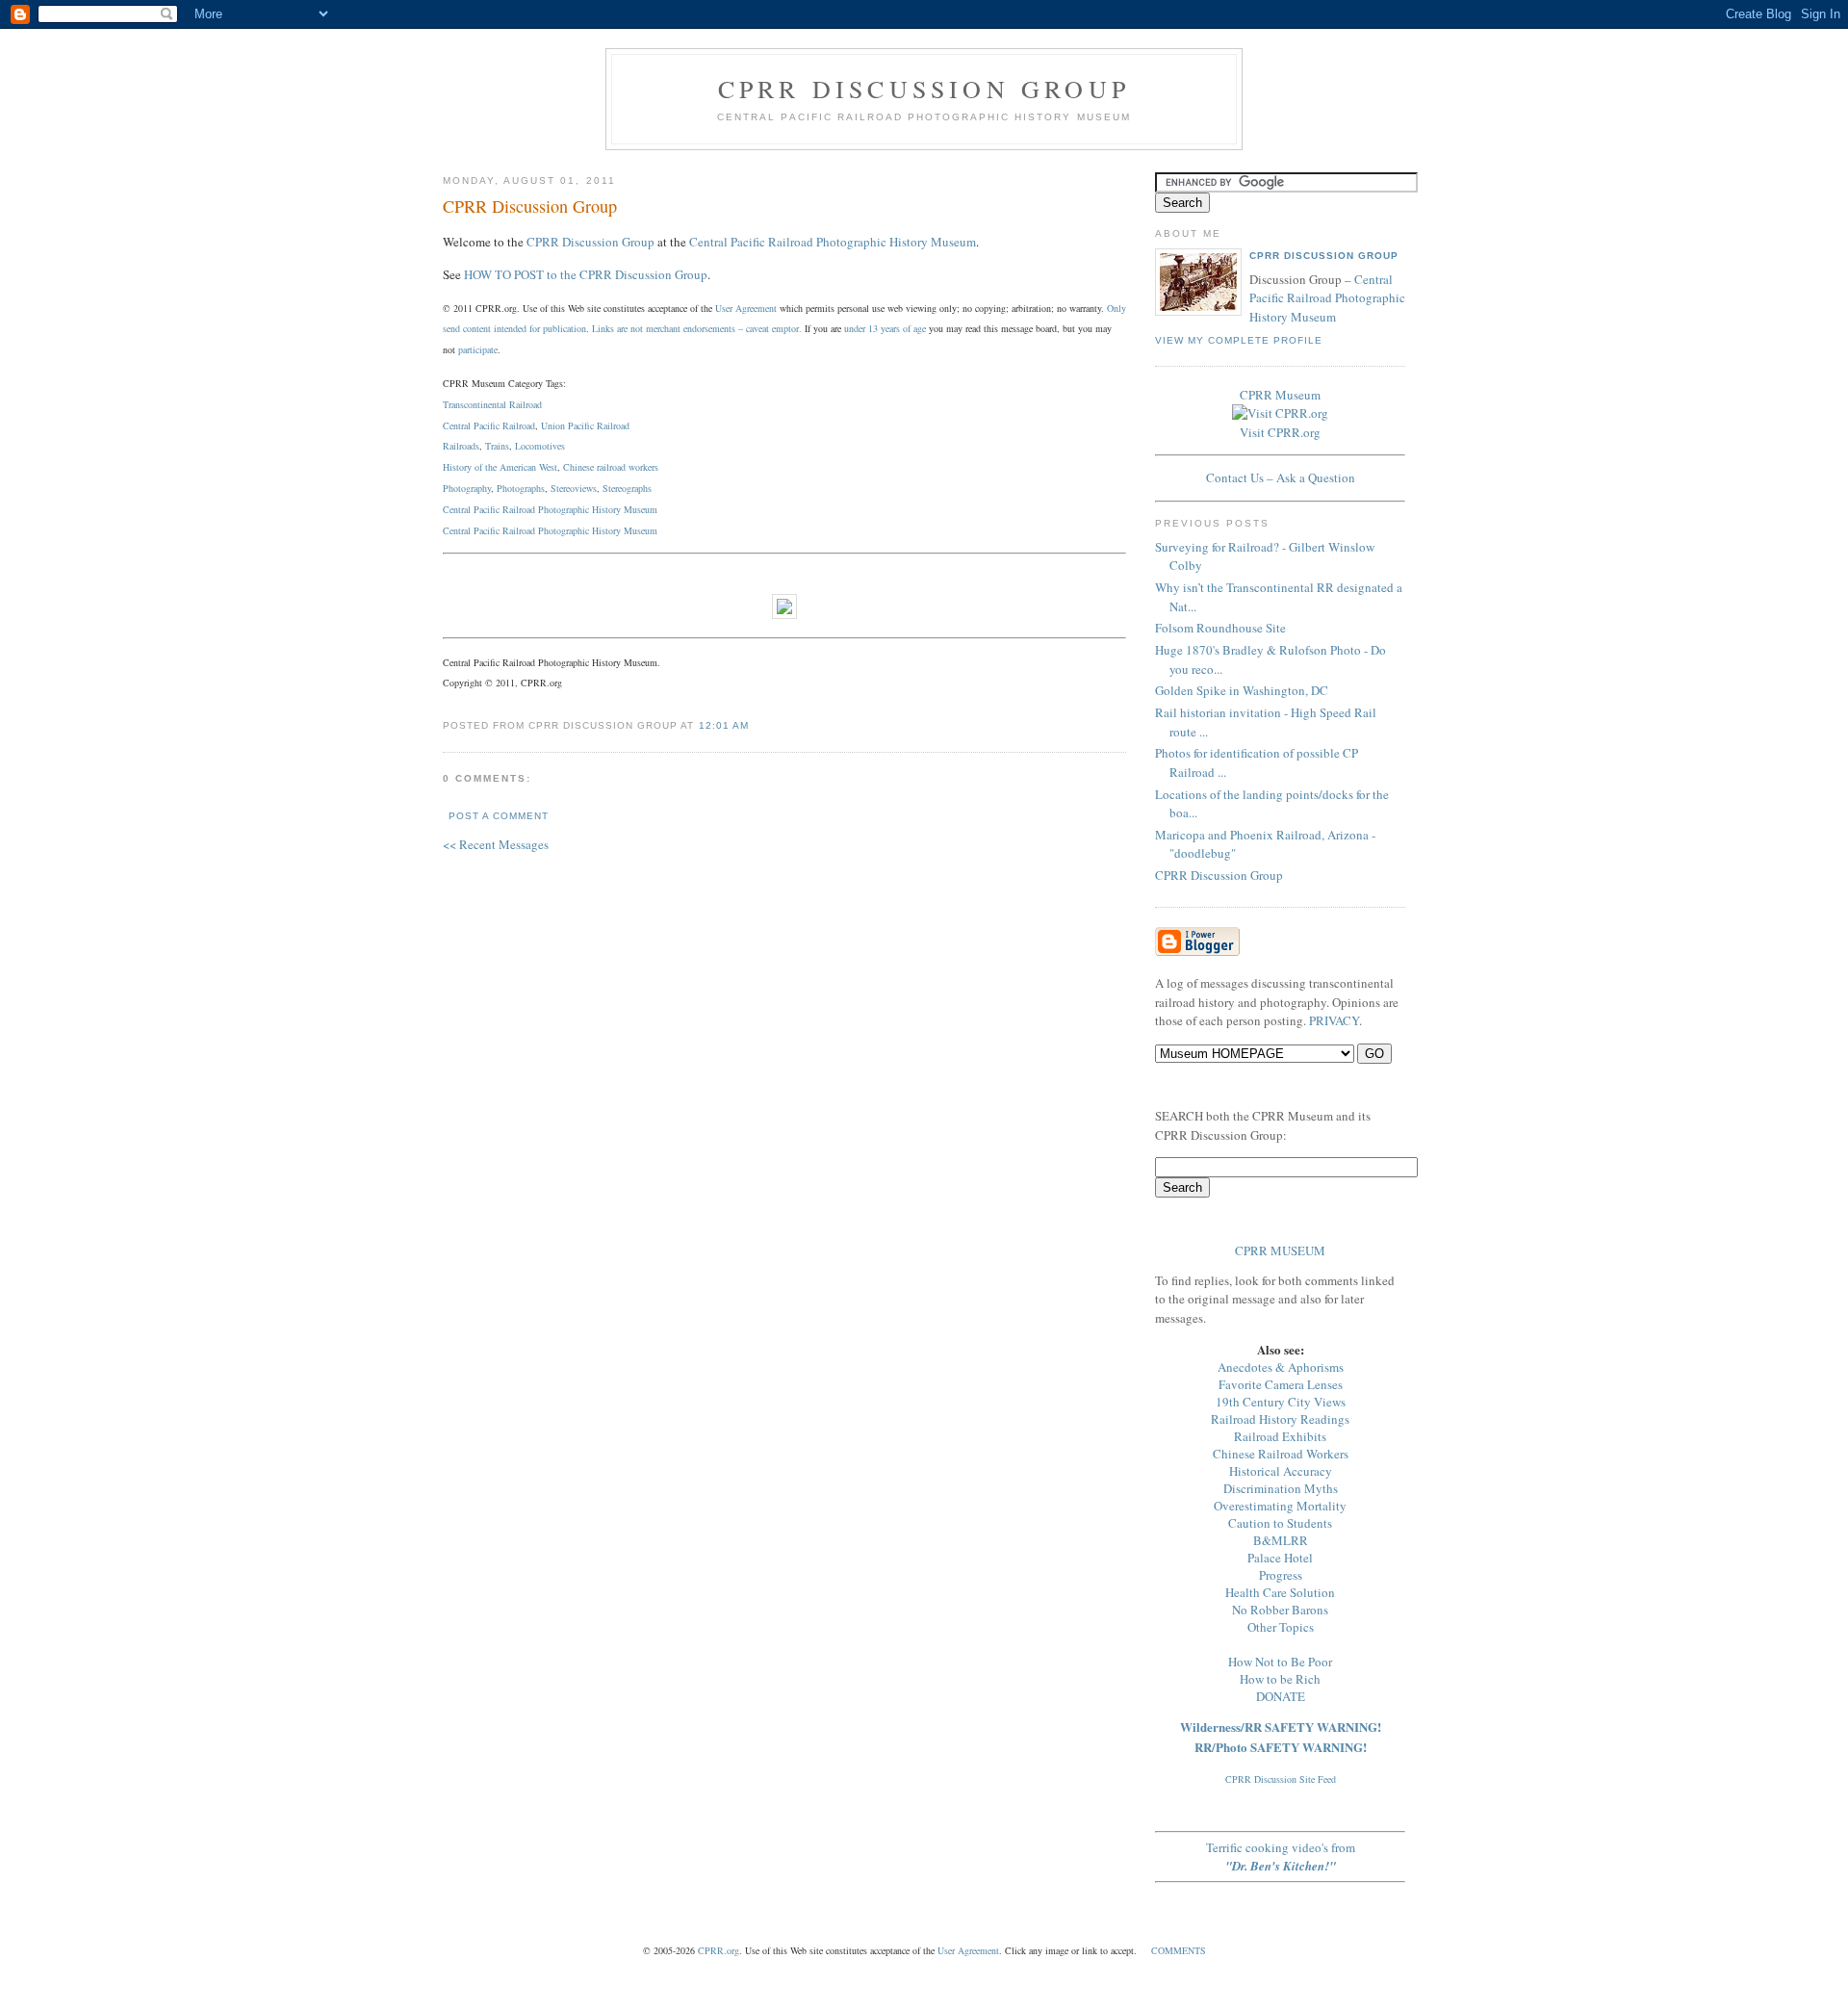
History (606, 530)
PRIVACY (1334, 1020)
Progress (1281, 1575)
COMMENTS (1179, 1950)
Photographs (521, 488)
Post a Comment (499, 816)
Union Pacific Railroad (585, 425)
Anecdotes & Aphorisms (1281, 1367)
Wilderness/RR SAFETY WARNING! (1281, 1727)
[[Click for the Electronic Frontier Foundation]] (784, 614)
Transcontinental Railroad (492, 404)
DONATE (1281, 1696)
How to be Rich (1280, 1679)
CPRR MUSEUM (1280, 1250)
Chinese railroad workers (611, 467)
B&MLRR (1281, 1540)
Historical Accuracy (1281, 1471)
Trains (497, 446)
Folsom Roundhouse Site (1220, 628)
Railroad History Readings (1280, 1419)
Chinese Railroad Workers (1281, 1454)
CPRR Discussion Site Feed (1281, 1779)
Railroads (461, 446)
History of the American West (500, 467)
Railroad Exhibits (1280, 1436)
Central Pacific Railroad (489, 425)
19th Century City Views (1281, 1402)
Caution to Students (1280, 1523)
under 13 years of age (885, 328)
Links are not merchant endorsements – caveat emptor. (697, 328)
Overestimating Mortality (1280, 1506)
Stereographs (627, 488)
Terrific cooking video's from (1281, 1856)
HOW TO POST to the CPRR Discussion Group (586, 274)
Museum (641, 530)
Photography (467, 488)
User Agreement (746, 308)
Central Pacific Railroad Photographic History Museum (833, 242)
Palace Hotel (1280, 1558)
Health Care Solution (1280, 1592)
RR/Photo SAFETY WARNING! (1281, 1747)
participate (478, 349)
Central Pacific (471, 530)
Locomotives (540, 446)
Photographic (564, 530)
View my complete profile (1239, 340)
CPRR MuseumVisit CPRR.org (1280, 413)
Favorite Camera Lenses (1281, 1384)
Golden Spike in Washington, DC (1242, 690)
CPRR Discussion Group (924, 89)
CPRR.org (719, 1950)
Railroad (519, 530)
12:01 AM (724, 725)
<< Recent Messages (496, 844)
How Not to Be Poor (1280, 1662)
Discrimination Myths (1281, 1488)
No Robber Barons (1280, 1610)
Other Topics (1281, 1627)
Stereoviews (574, 488)
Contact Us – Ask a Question (1281, 477)
